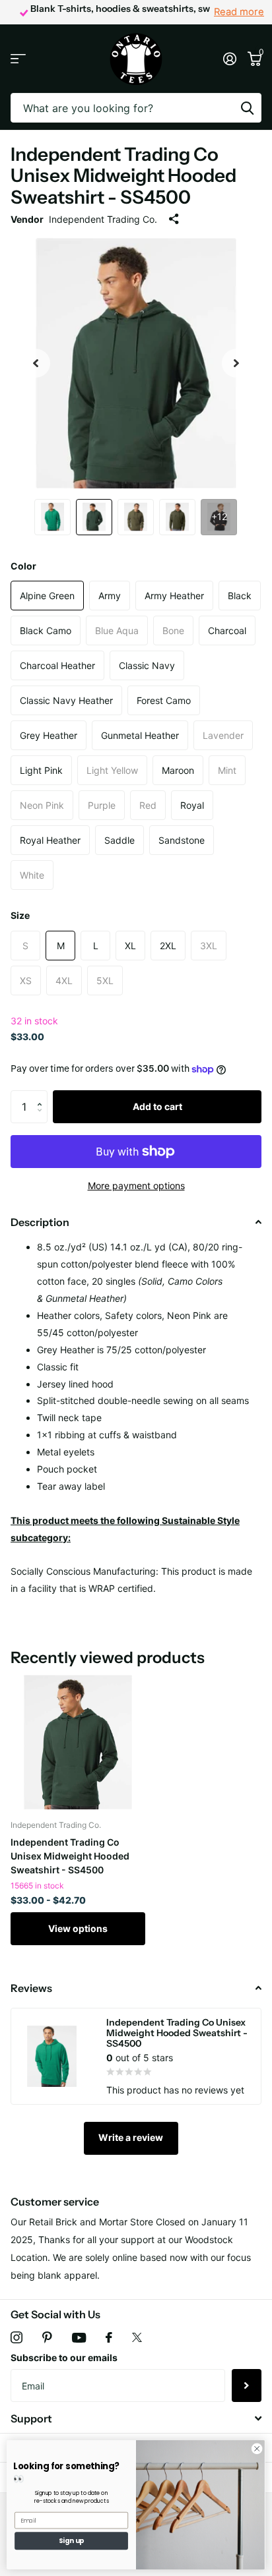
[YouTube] (79, 2338)
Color (23, 566)
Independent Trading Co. (103, 219)
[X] (137, 2337)
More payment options (136, 1186)
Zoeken (247, 108)
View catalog (18, 59)
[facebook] (109, 2337)
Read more (239, 12)
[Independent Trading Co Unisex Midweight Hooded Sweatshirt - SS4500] (78, 1742)
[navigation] (36, 363)
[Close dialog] (257, 2449)
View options (78, 1928)
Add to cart (157, 1106)
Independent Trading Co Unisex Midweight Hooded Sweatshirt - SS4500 (70, 1856)
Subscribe (247, 2386)
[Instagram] (17, 2337)
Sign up (72, 2541)
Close (136, 2418)
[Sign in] (229, 59)
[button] (43, 1095)
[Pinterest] (47, 2337)
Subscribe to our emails (64, 2357)
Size (20, 915)
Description (40, 1222)
